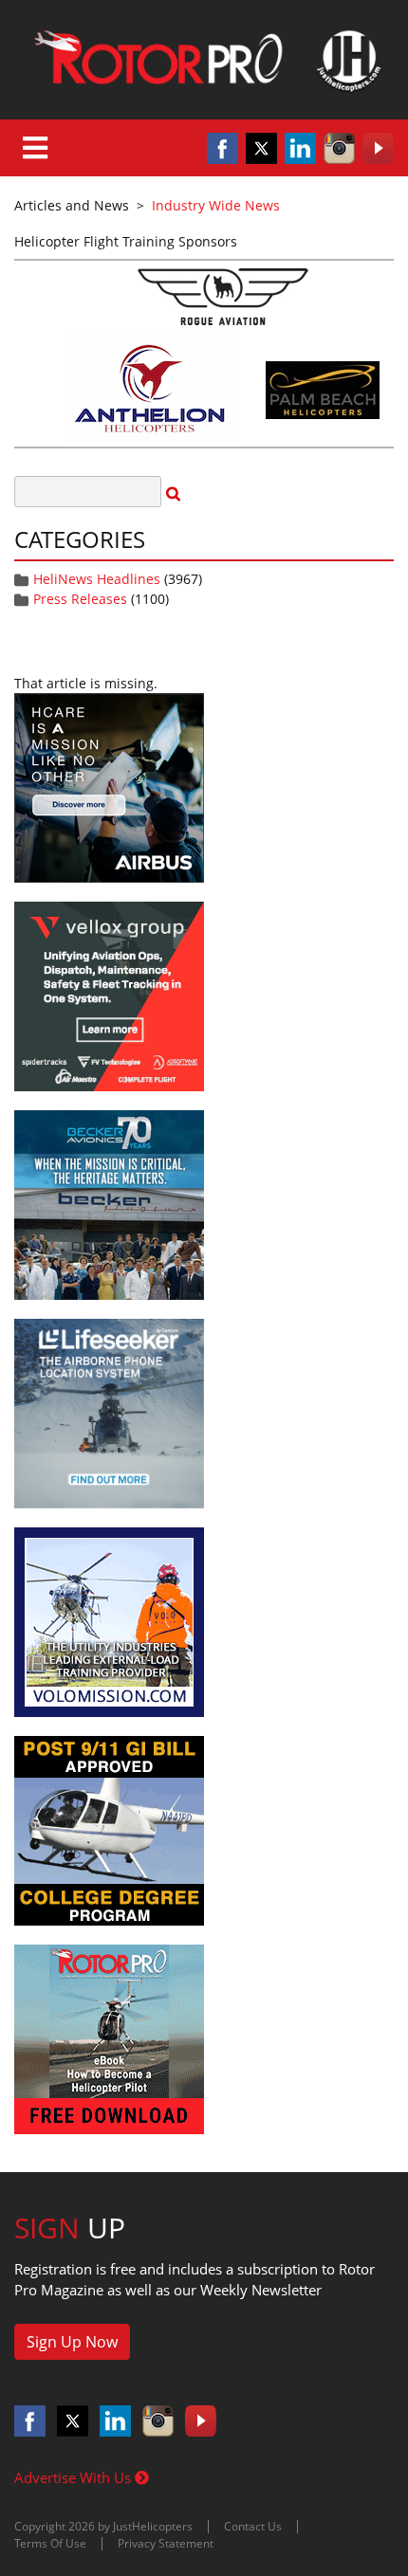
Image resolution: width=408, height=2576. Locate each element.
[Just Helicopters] (204, 60)
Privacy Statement (166, 2543)
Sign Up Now (72, 2342)
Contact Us (253, 2526)
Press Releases (80, 599)
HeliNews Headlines (97, 579)
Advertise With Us (74, 2477)
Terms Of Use (50, 2543)
